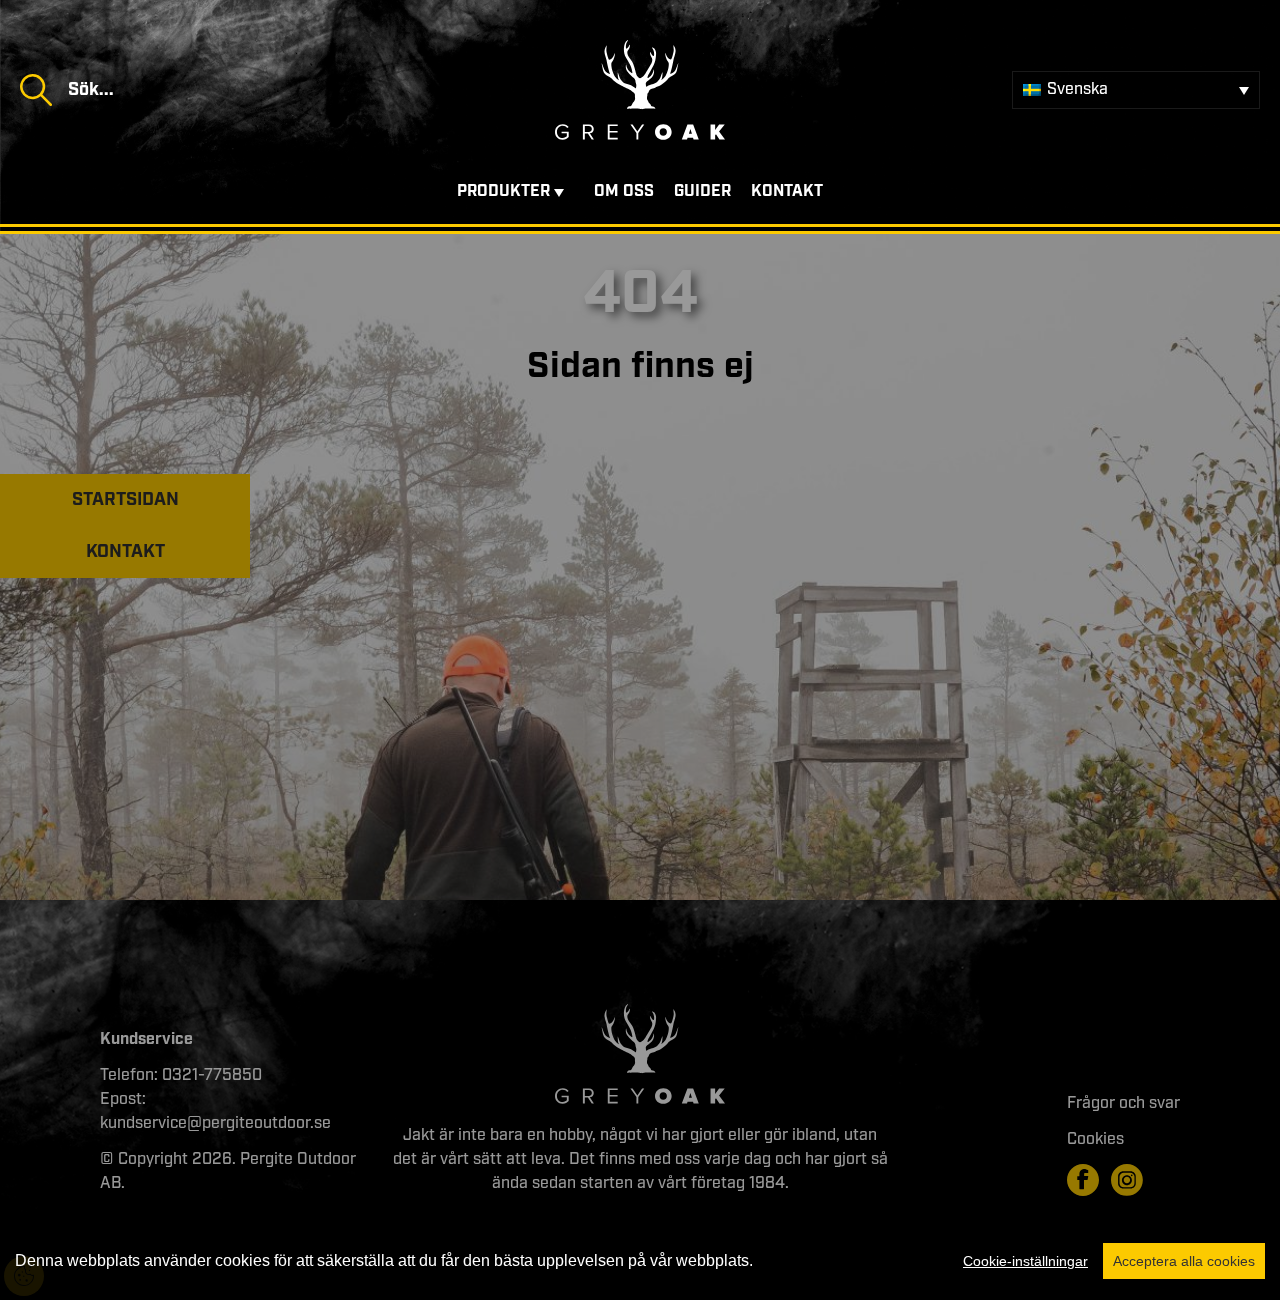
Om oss (624, 191)
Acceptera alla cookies (1184, 1261)
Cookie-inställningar (1025, 1261)
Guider (702, 191)
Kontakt (787, 191)
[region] (640, 1261)
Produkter (503, 191)
